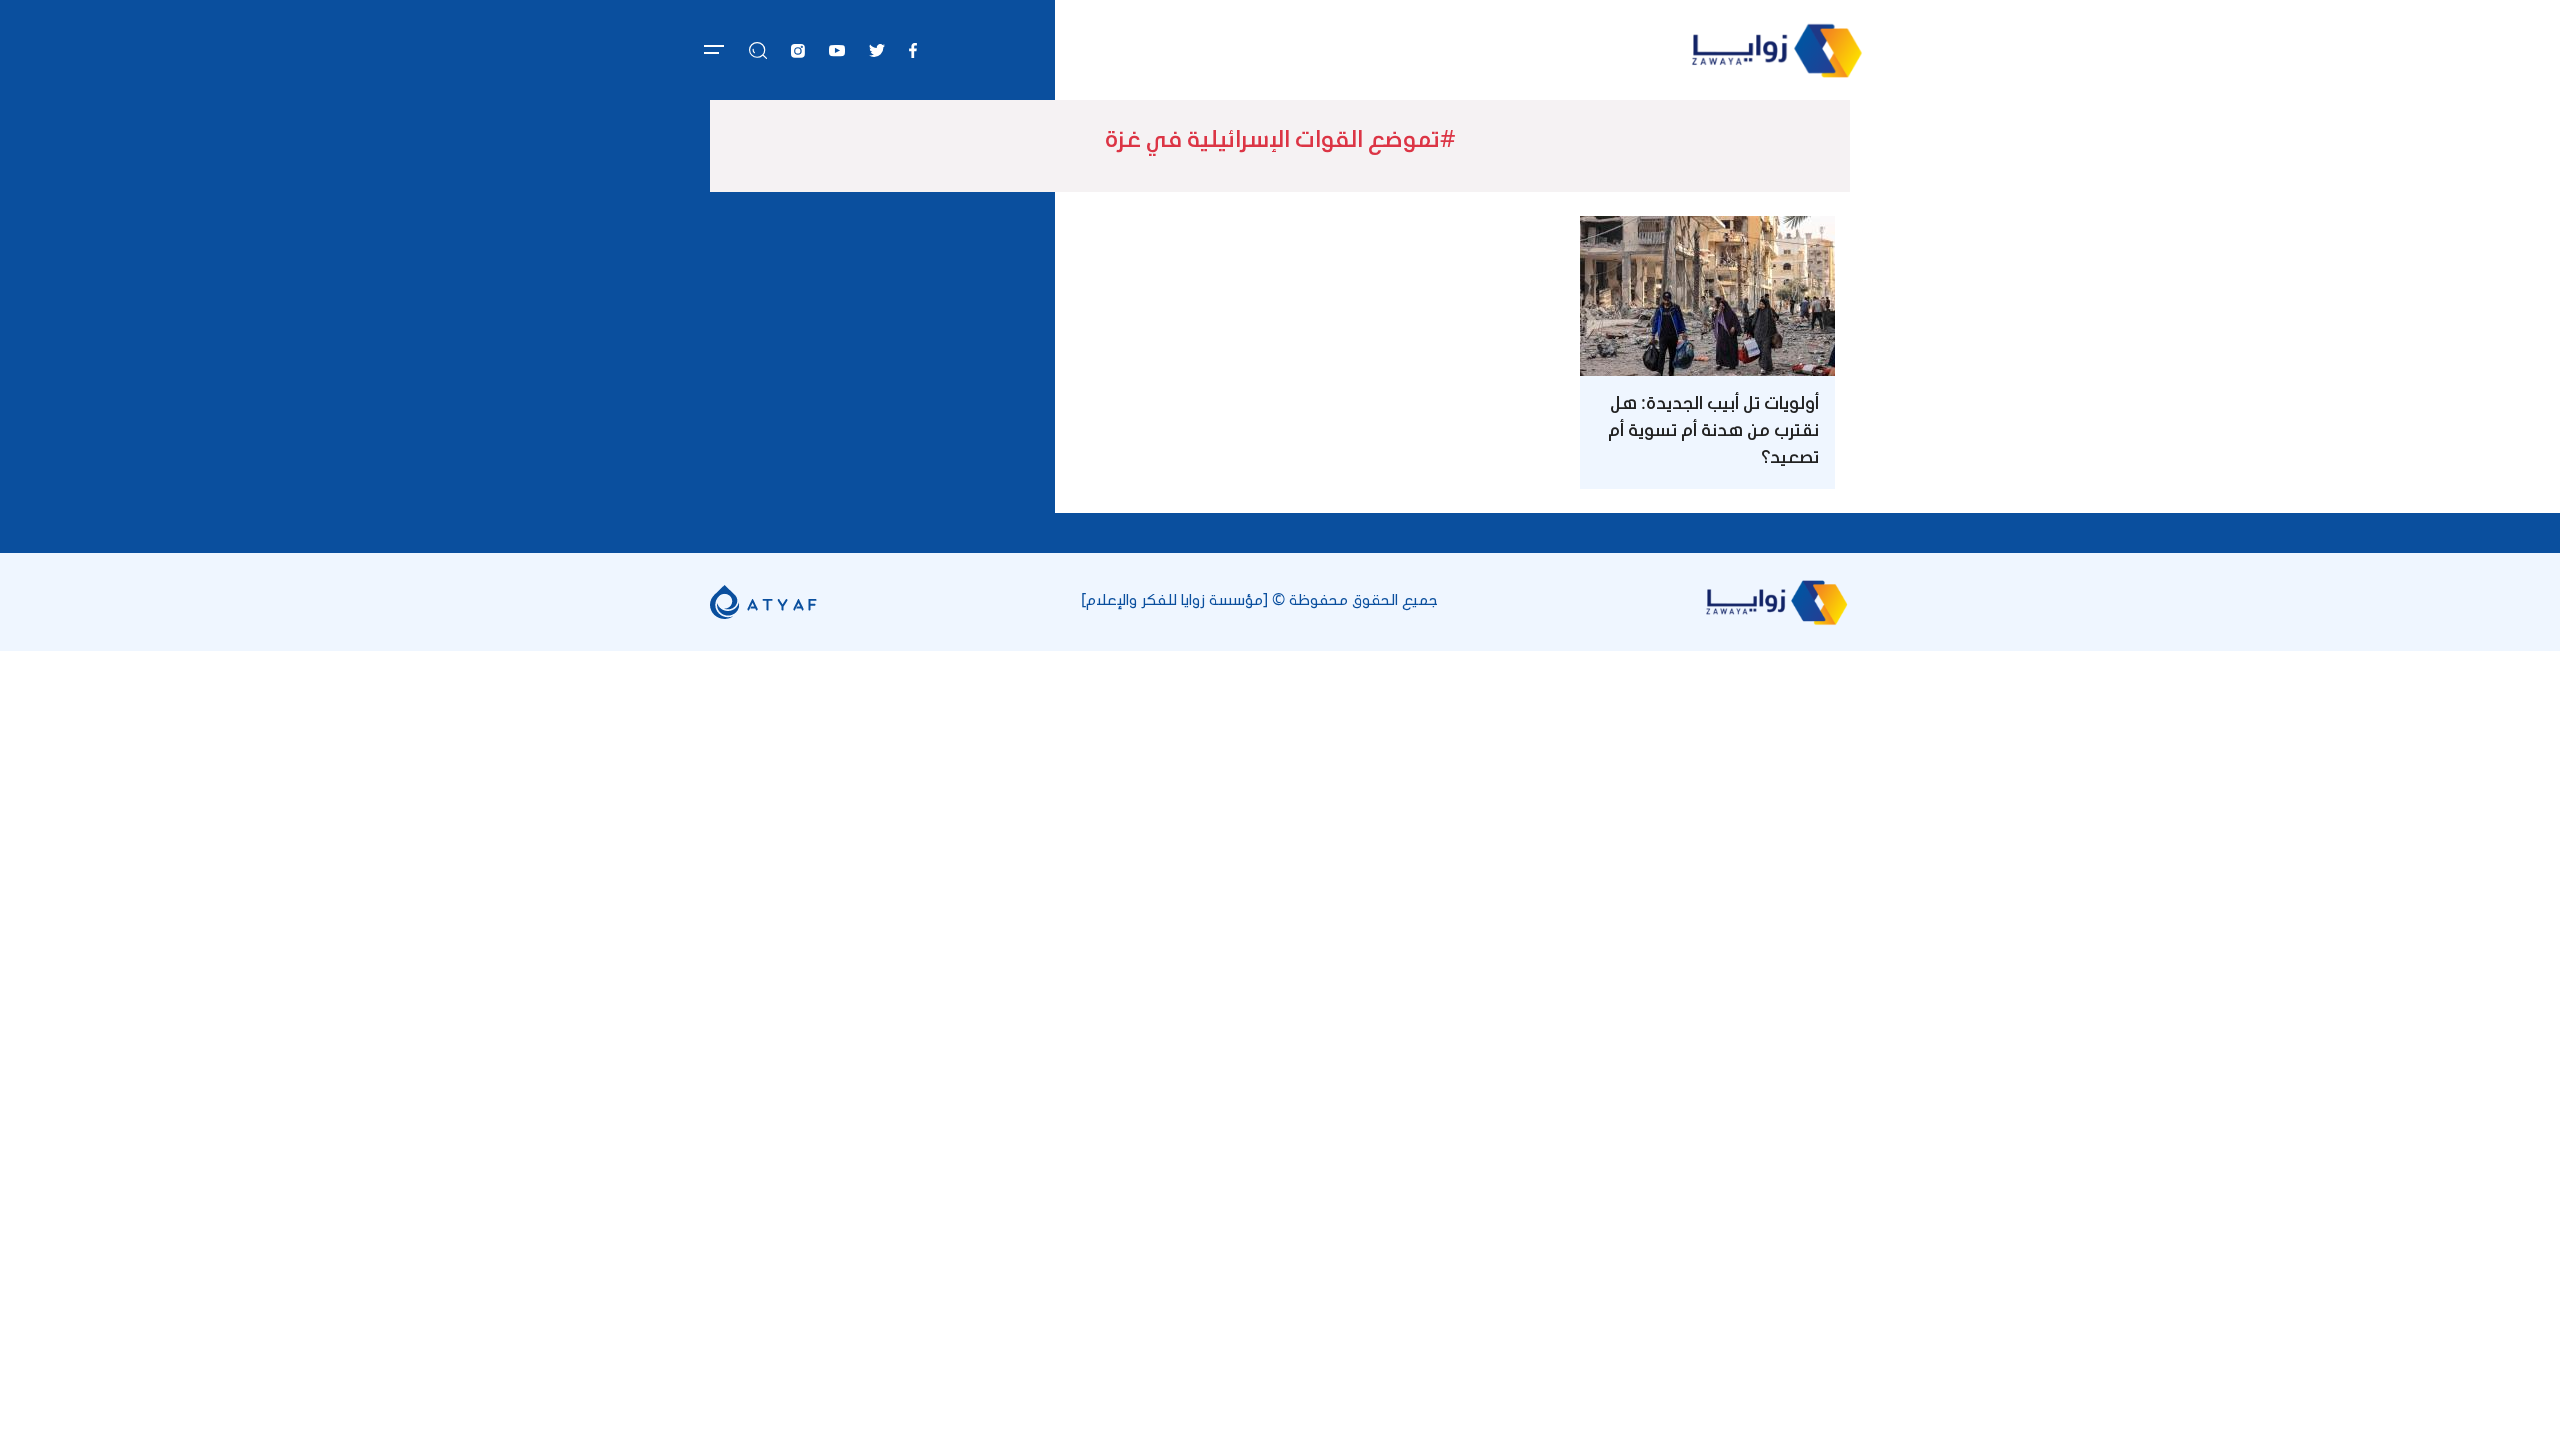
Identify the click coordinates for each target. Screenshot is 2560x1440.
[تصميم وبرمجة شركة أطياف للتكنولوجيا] (763, 601)
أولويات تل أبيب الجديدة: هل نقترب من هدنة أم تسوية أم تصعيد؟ (1713, 432)
